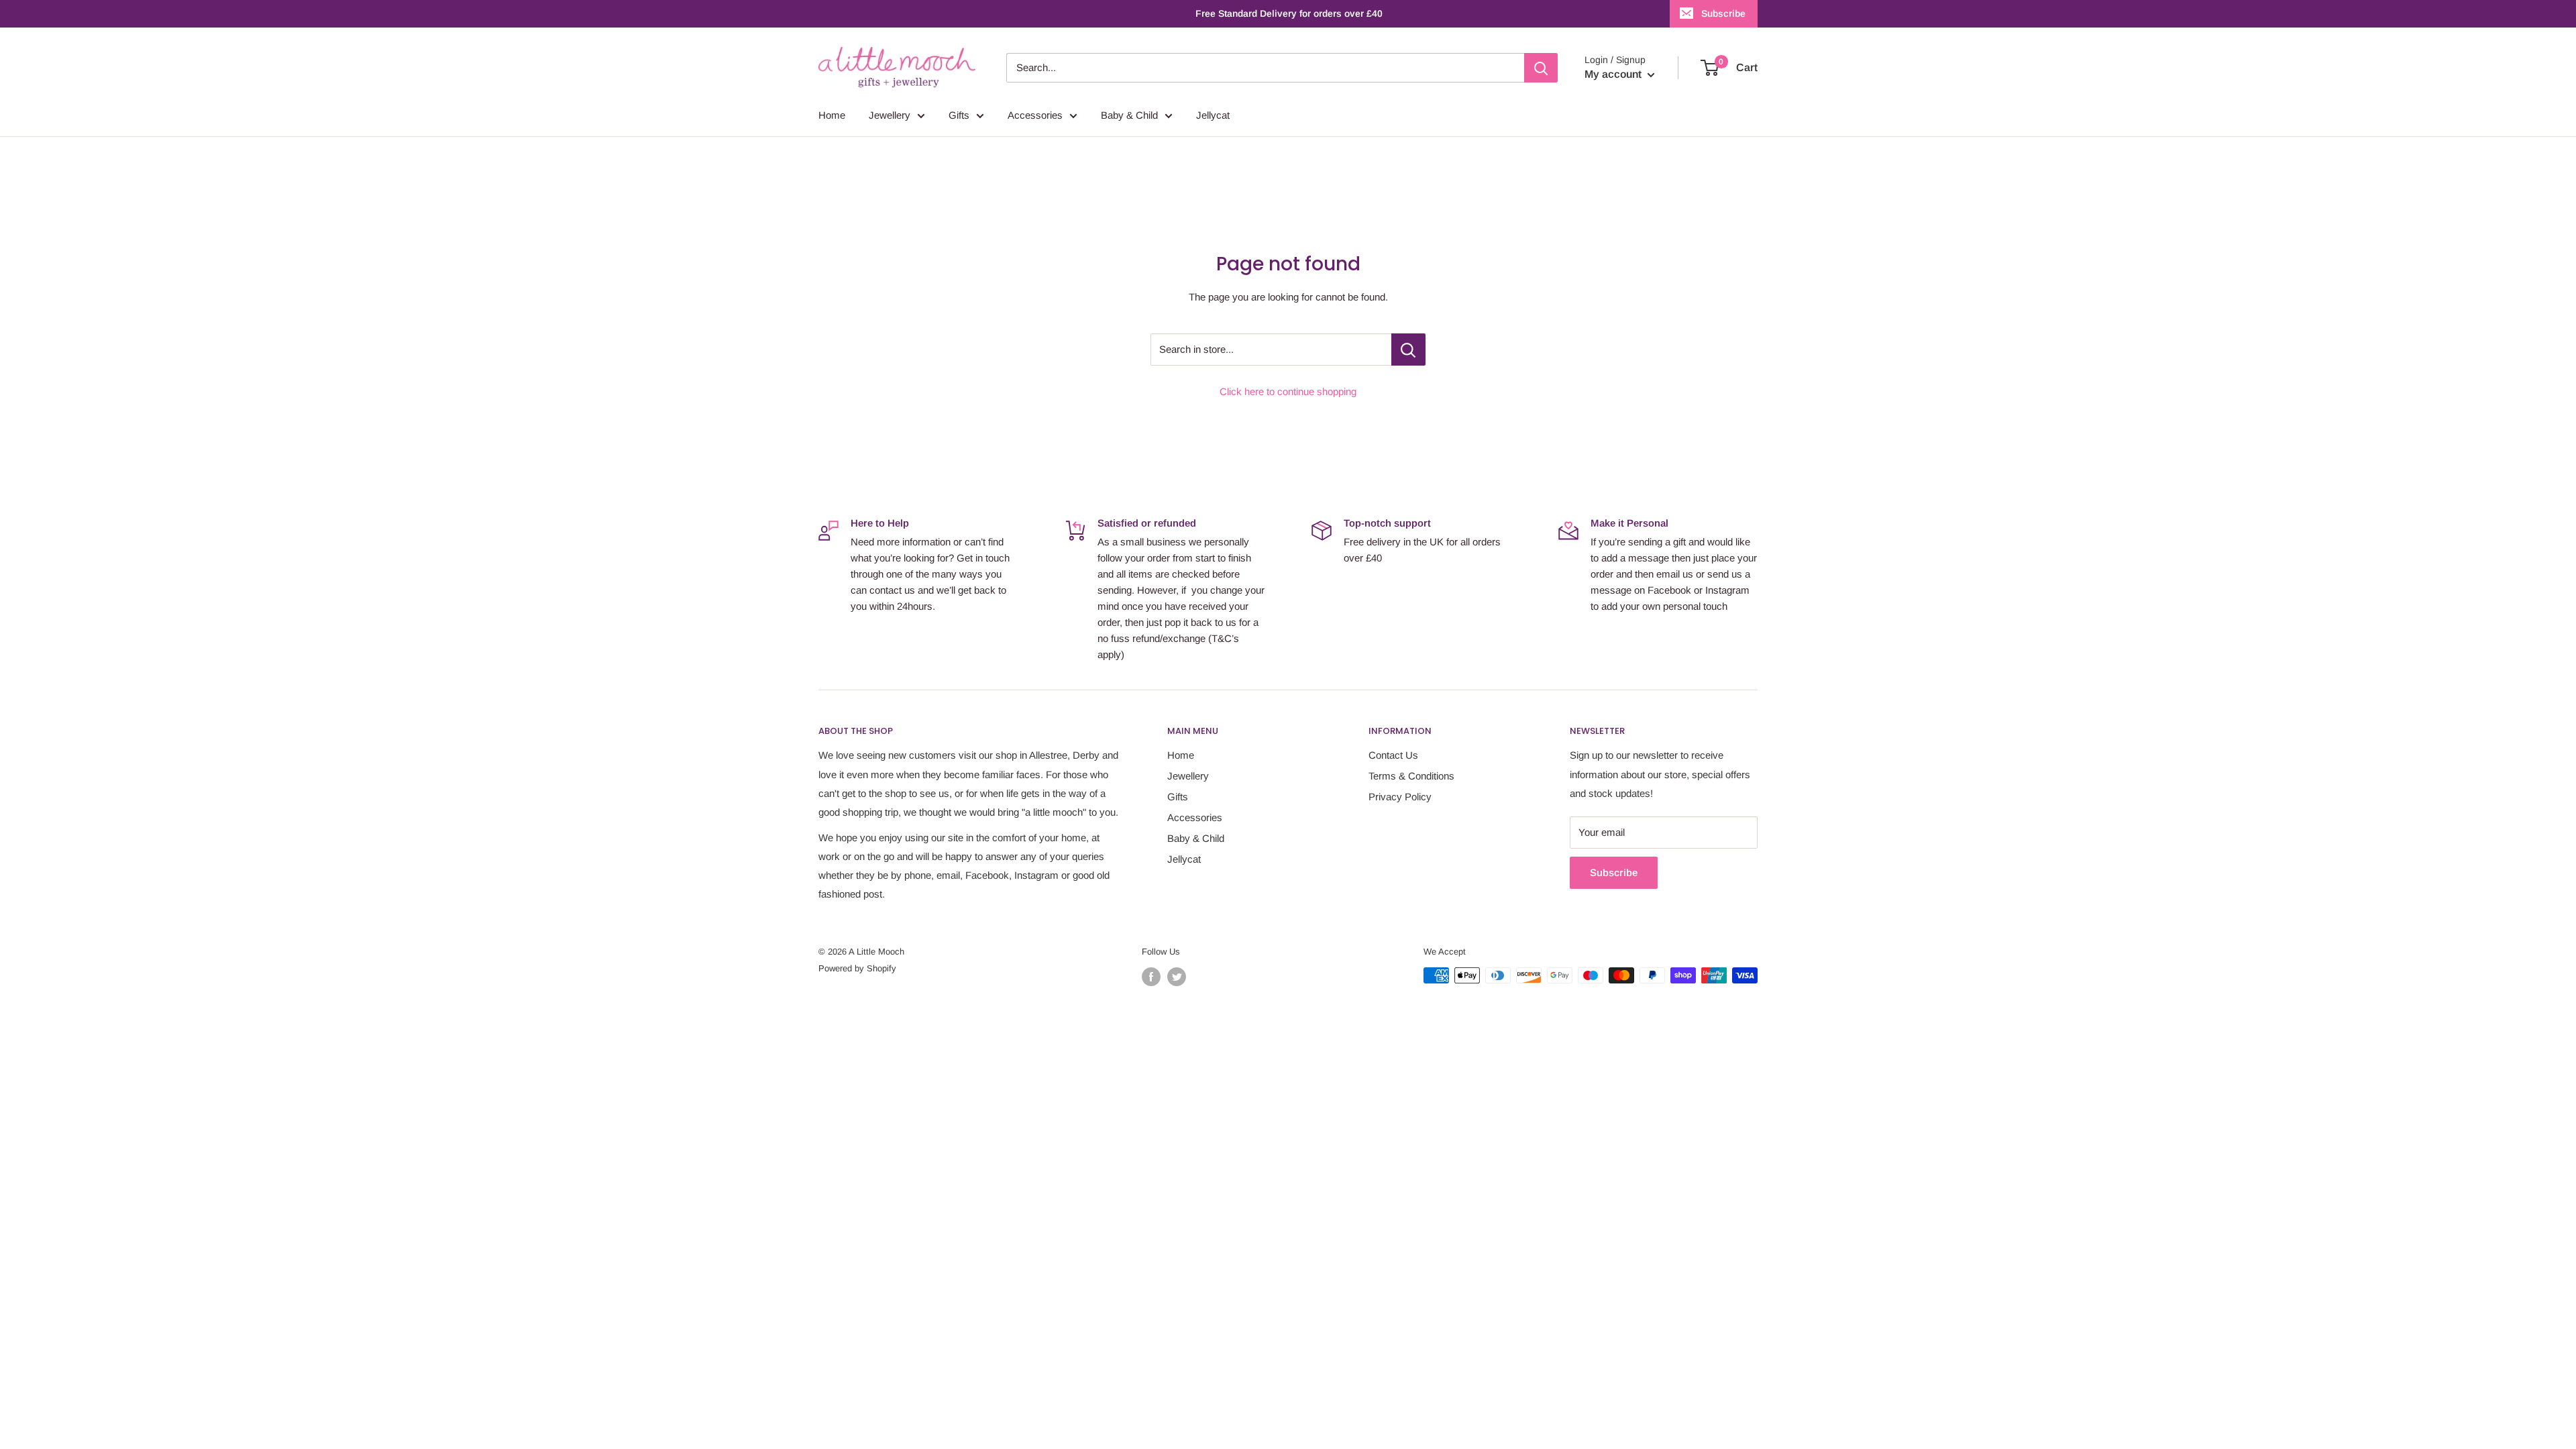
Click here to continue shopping (1288, 391)
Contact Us (1393, 755)
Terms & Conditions (1411, 776)
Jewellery (890, 115)
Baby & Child (1129, 115)
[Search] (1541, 68)
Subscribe (1723, 13)
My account (1614, 74)
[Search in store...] (1408, 350)
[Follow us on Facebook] (1151, 977)
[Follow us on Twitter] (1177, 977)
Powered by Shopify (857, 968)
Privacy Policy (1400, 797)
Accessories (1035, 115)
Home (832, 115)
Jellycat (1213, 115)
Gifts (959, 115)
